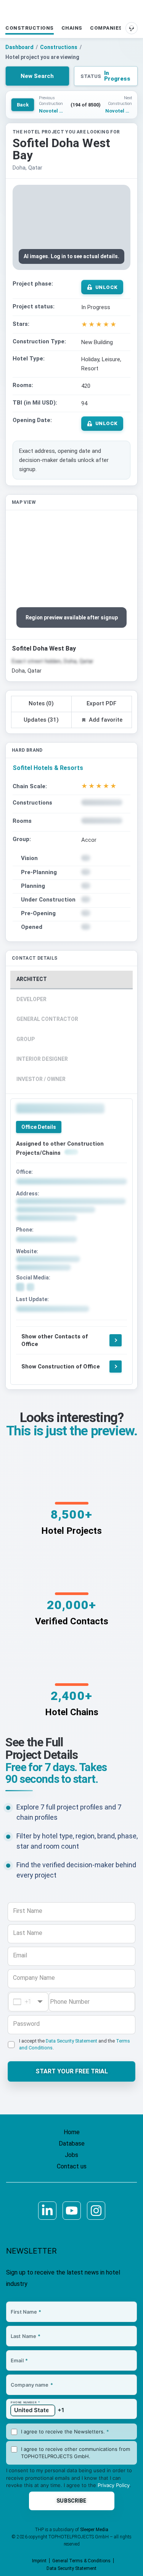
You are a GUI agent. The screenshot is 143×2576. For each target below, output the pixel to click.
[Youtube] (72, 2211)
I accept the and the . (75, 2044)
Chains (72, 28)
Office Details (39, 1127)
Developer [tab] (31, 999)
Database (72, 2143)
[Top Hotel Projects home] (71, 11)
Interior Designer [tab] (42, 1059)
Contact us (72, 2166)
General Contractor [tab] (47, 1019)
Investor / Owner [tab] (41, 1079)
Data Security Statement (71, 2041)
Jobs (71, 2155)
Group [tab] (26, 1039)
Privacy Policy (114, 2485)
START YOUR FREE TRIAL (72, 2071)
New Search (37, 76)
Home (72, 2132)
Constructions (30, 28)
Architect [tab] (32, 979)
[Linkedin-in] (47, 2211)
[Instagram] (96, 2211)
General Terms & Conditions (81, 2561)
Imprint (39, 2561)
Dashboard (19, 47)
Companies (106, 28)
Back (23, 105)
